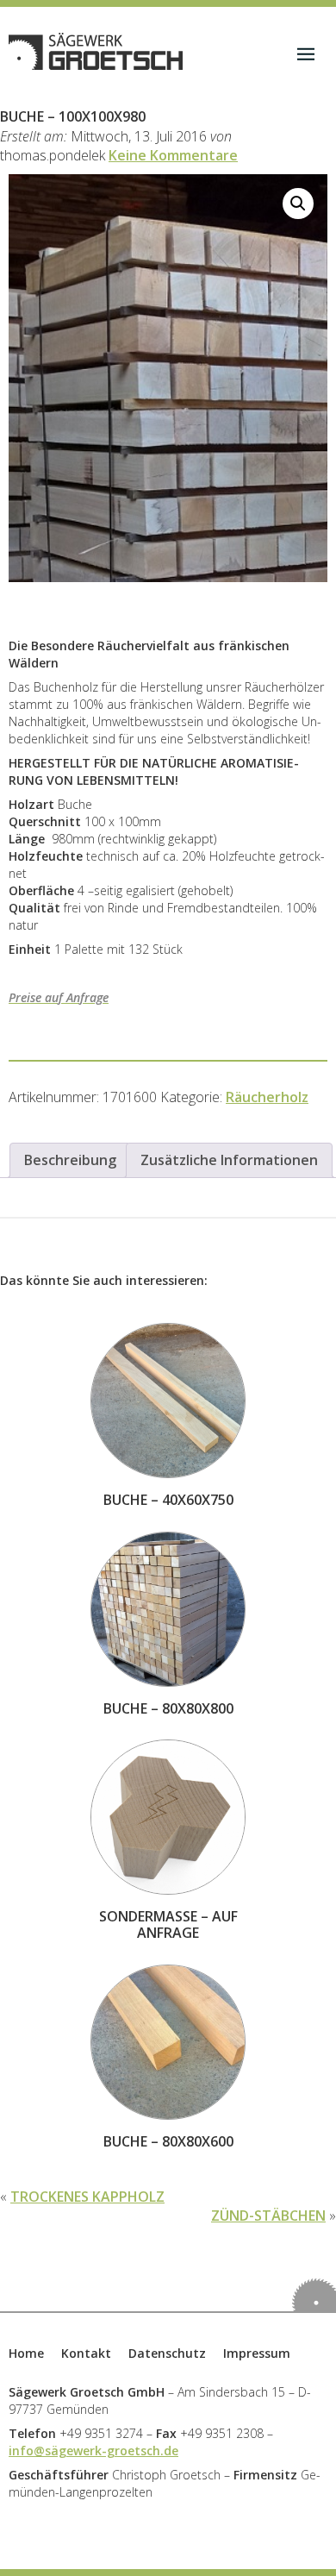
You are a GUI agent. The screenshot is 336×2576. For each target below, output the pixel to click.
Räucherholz (267, 1097)
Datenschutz (167, 2353)
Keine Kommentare (173, 155)
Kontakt (86, 2353)
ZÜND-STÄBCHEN (268, 2216)
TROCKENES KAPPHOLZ (87, 2197)
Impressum (257, 2353)
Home (26, 2353)
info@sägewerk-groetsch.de (93, 2451)
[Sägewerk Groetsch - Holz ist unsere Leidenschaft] (96, 51)
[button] (298, 204)
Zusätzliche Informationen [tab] (229, 1160)
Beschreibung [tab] (70, 1160)
